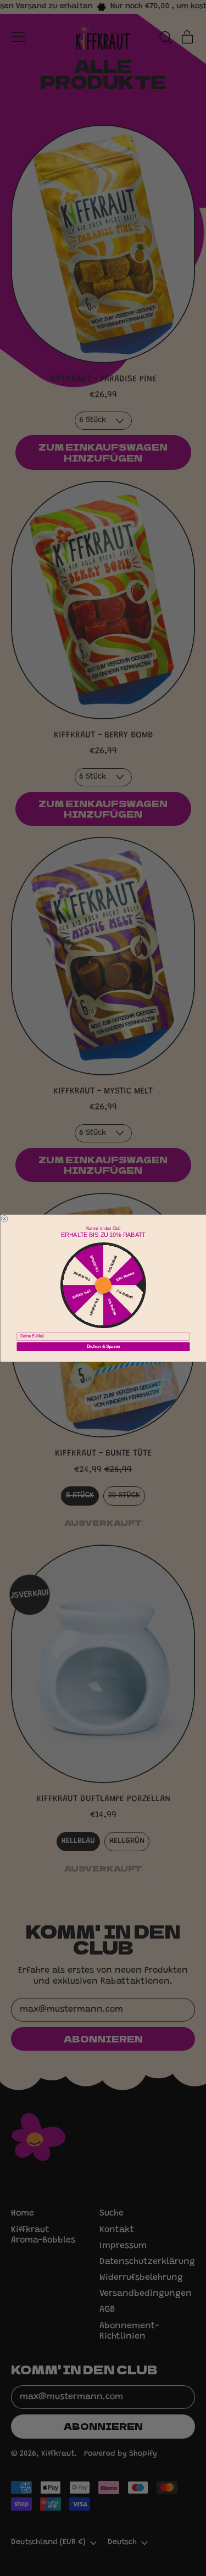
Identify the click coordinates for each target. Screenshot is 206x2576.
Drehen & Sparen (103, 1346)
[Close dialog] (4, 1218)
